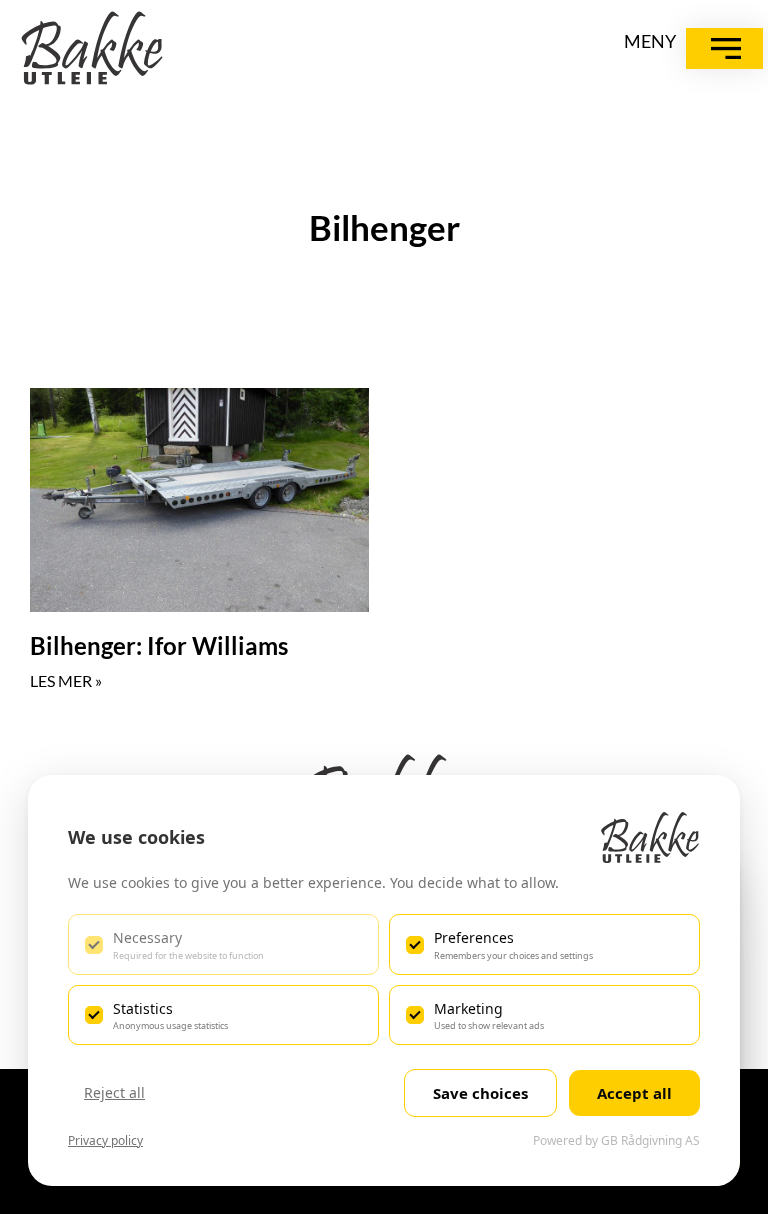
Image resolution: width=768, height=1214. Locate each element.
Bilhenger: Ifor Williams (159, 645)
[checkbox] (223, 944)
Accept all (634, 1093)
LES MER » (66, 680)
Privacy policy (105, 1140)
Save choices (480, 1093)
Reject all (114, 1092)
